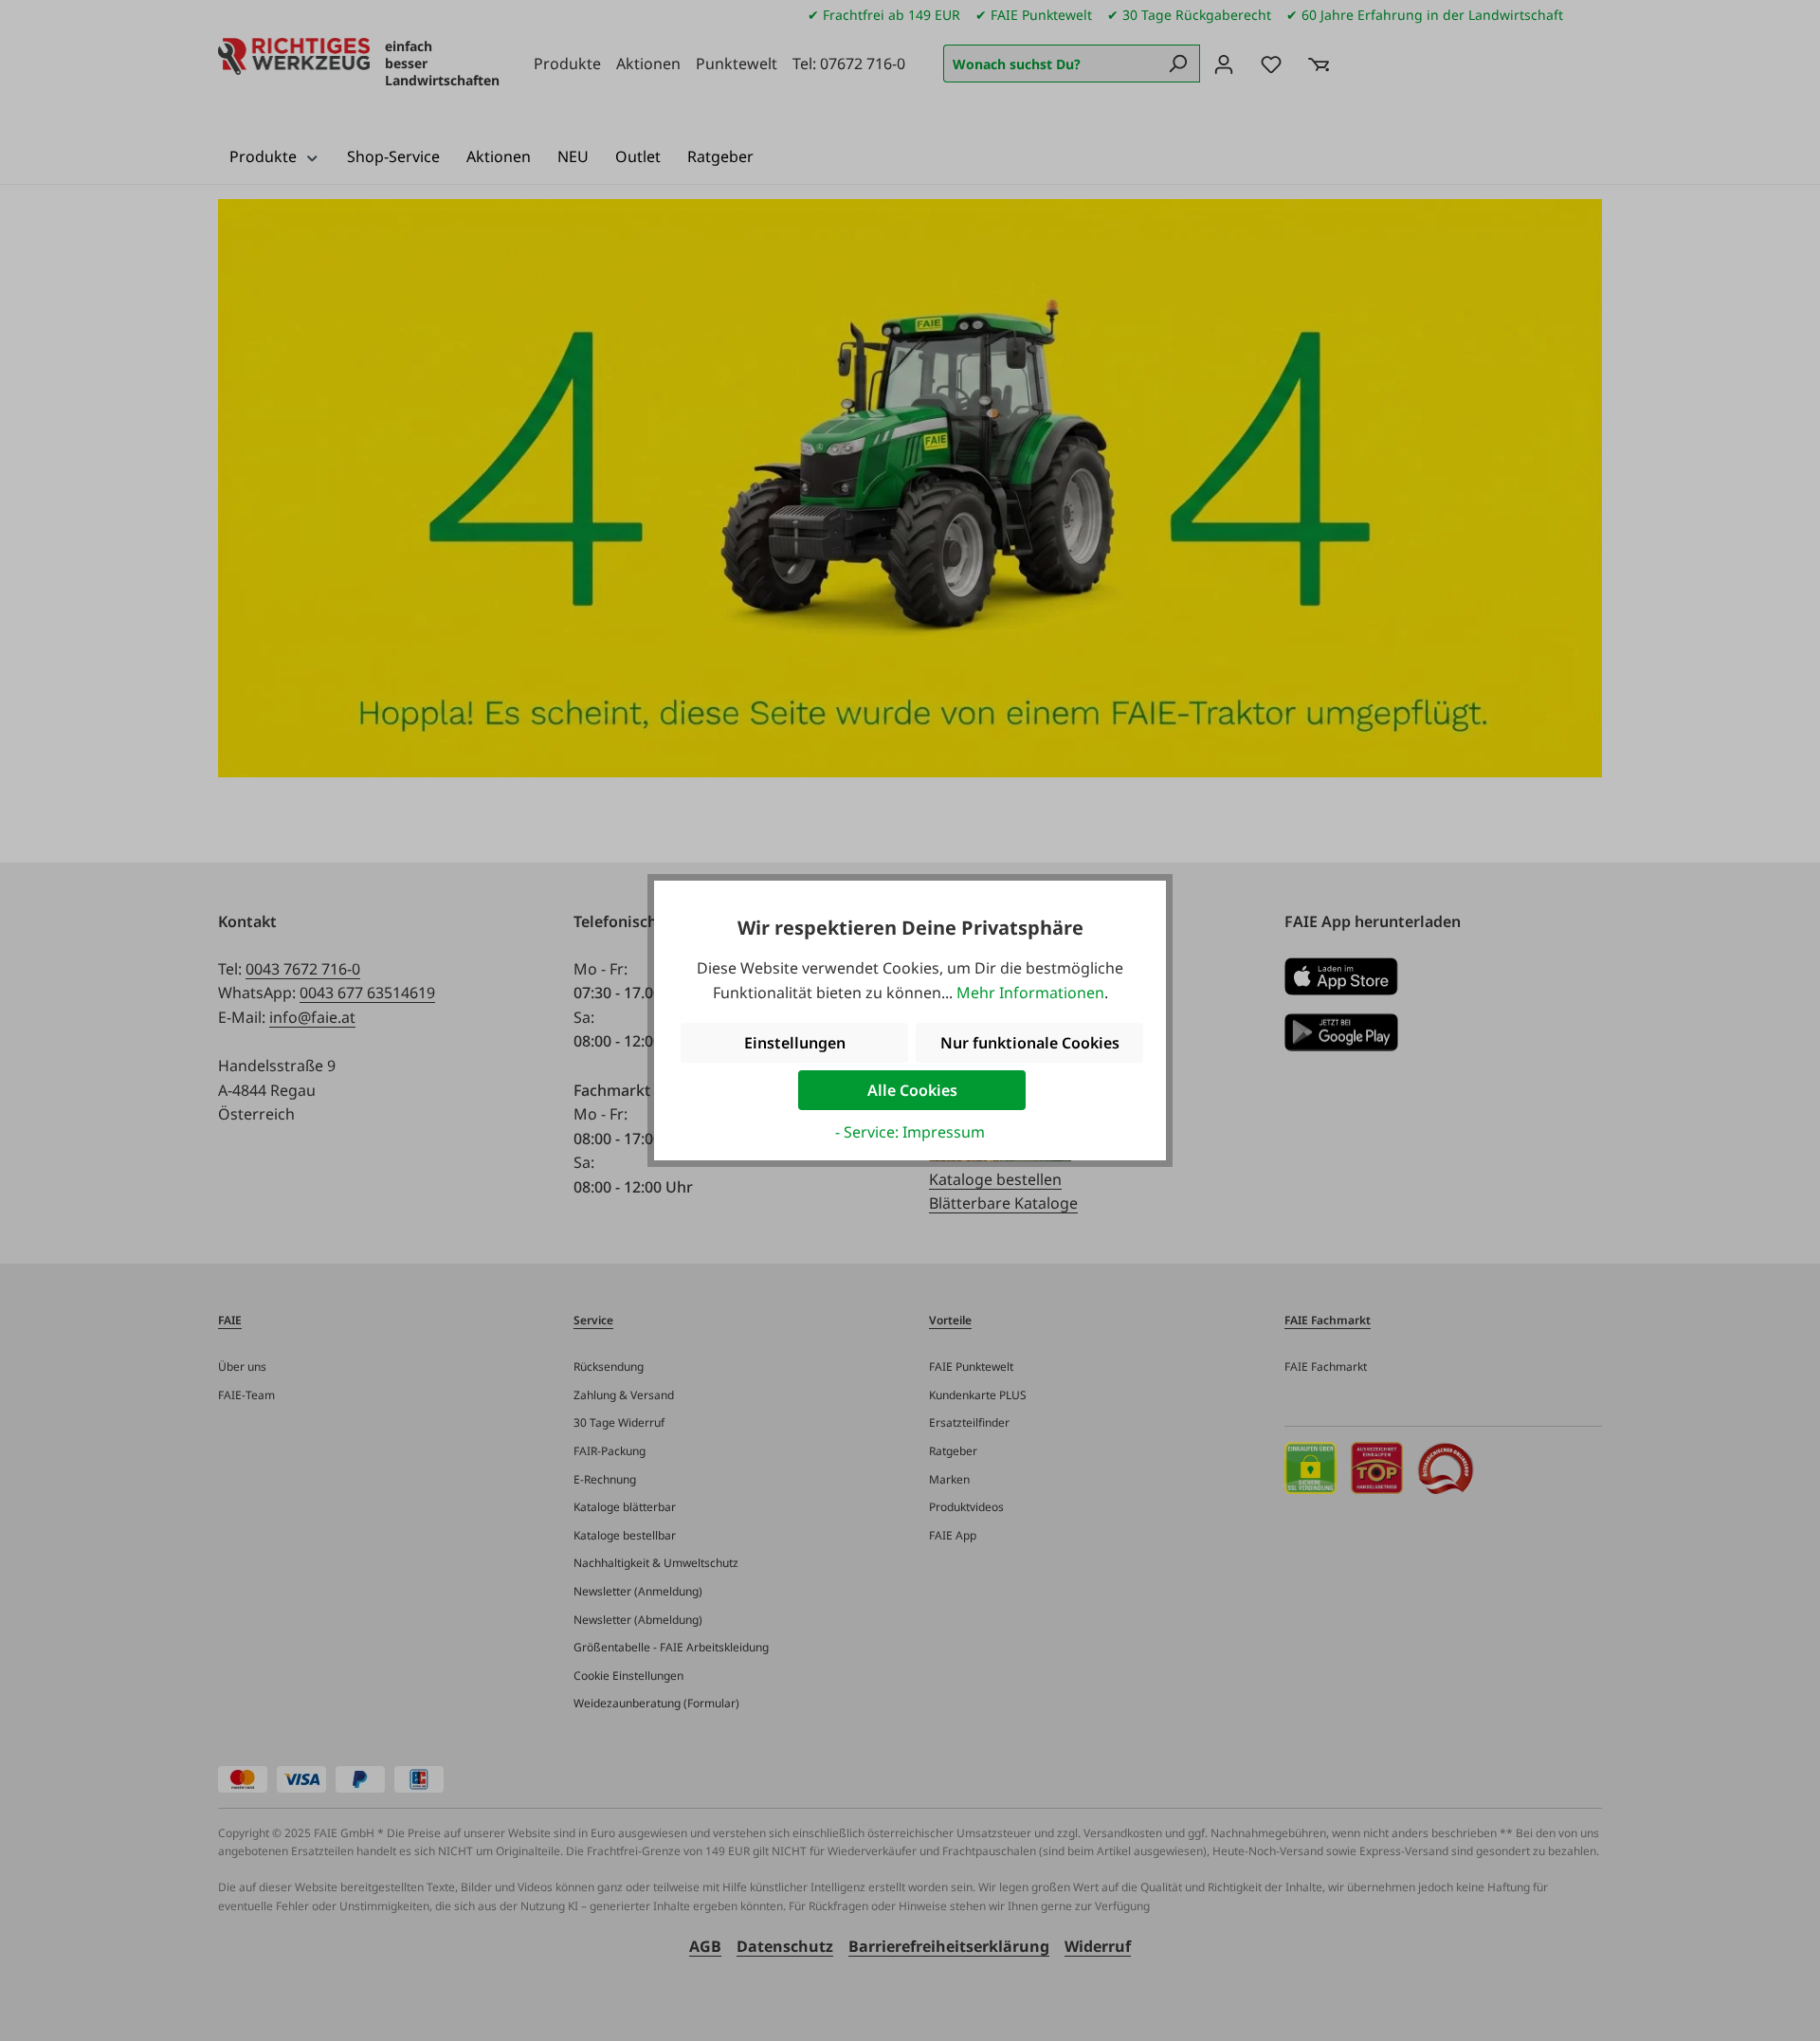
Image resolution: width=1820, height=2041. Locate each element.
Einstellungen (795, 1043)
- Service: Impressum (910, 1132)
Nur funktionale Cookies (1030, 1043)
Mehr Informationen (1030, 993)
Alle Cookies (912, 1090)
